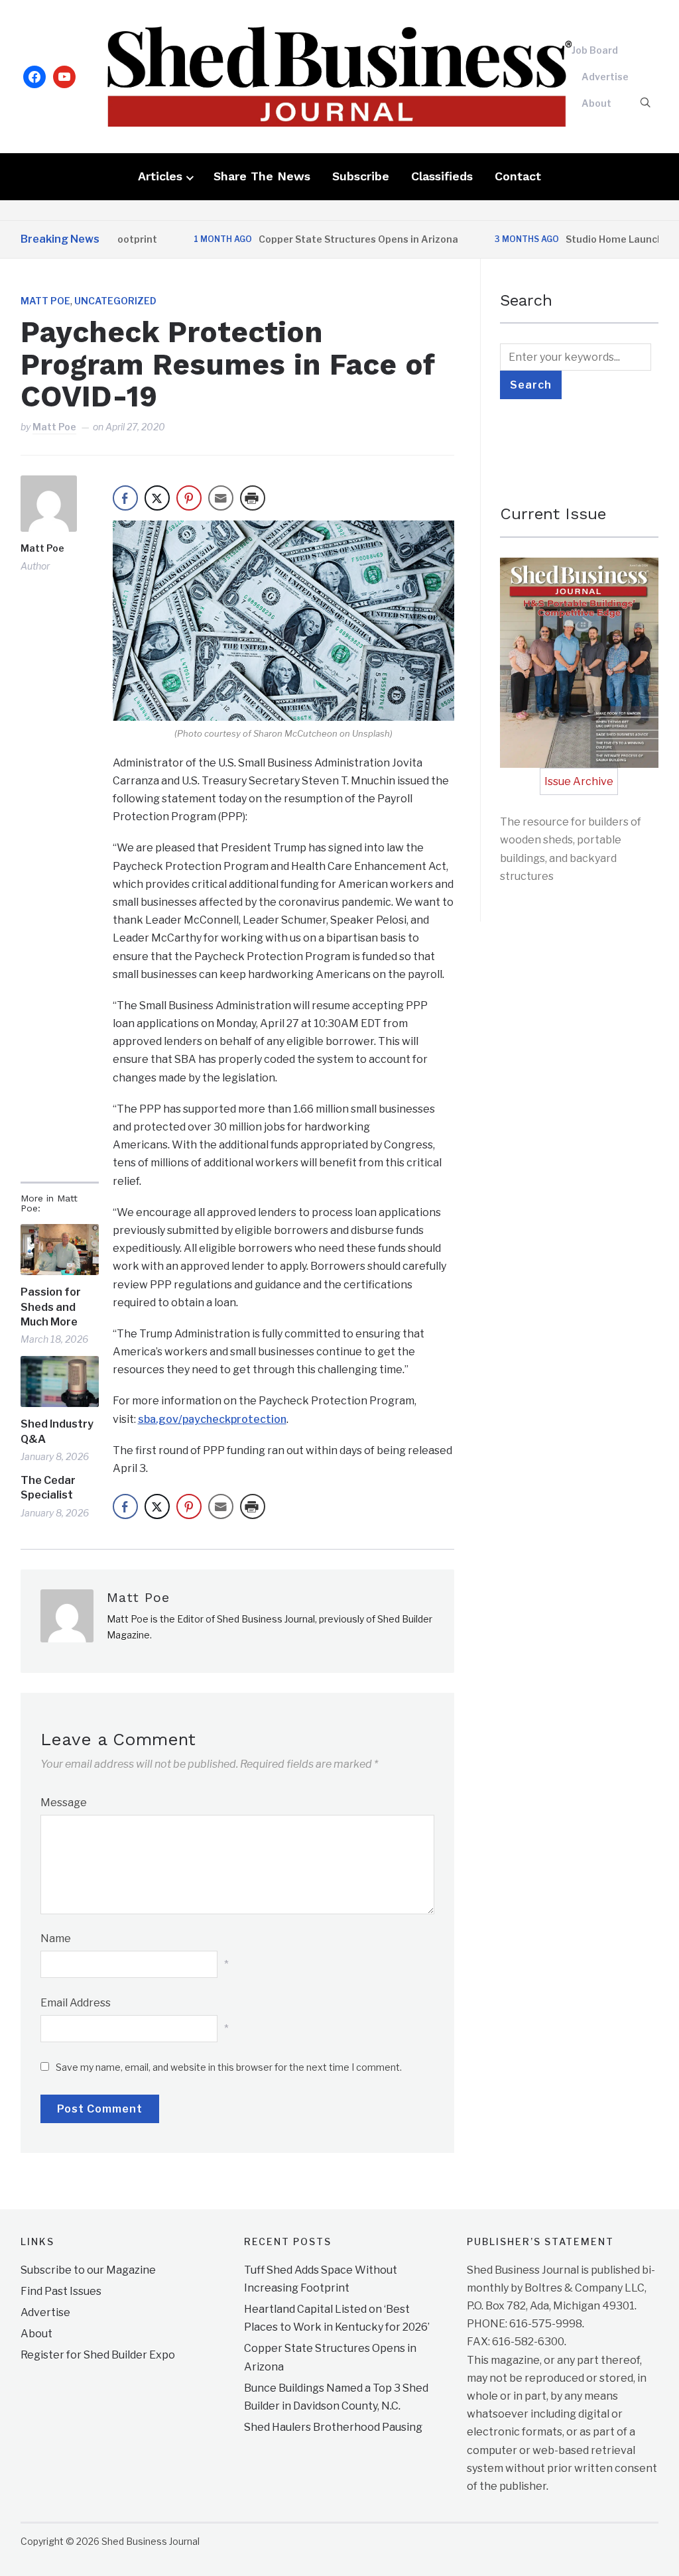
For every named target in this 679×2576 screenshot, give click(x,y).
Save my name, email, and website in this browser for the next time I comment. (229, 2067)
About (596, 103)
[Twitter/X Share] (157, 498)
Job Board (595, 50)
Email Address (76, 2003)
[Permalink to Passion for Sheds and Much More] (60, 1250)
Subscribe (361, 176)
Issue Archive (579, 781)
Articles (160, 176)
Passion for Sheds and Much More (51, 1307)
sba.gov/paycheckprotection (212, 1419)
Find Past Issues (61, 2291)
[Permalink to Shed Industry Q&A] (60, 1382)
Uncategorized (115, 301)
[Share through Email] (221, 498)
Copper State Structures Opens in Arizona (323, 239)
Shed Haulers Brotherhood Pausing (333, 2427)
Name (56, 1938)
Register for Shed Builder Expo (98, 2355)
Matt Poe (45, 301)
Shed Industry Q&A (57, 1431)
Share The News (262, 176)
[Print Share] (253, 498)
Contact (518, 176)
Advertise (605, 77)
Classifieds (442, 176)
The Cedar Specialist (48, 1488)
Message (64, 1803)
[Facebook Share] (125, 498)
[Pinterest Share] (189, 498)
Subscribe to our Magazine (88, 2270)
